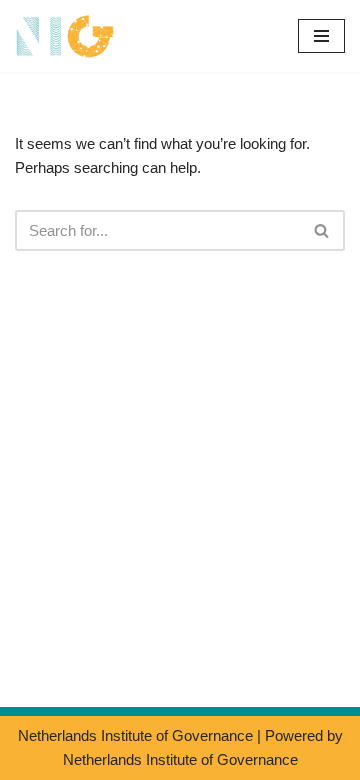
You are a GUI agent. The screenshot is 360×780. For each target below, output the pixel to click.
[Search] (322, 230)
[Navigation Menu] (321, 36)
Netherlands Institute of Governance (135, 735)
